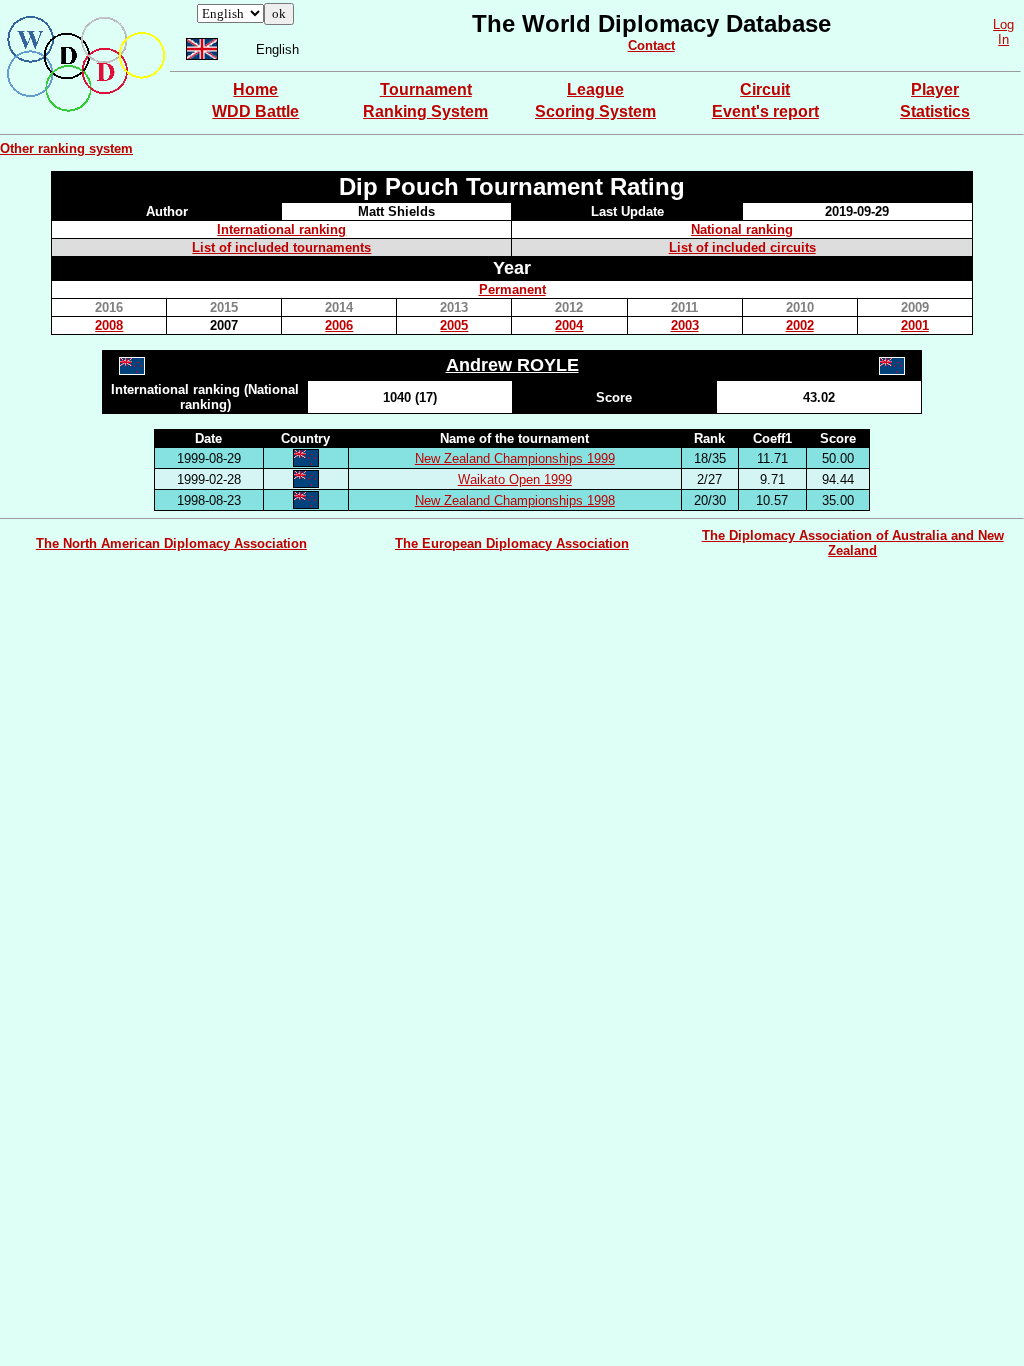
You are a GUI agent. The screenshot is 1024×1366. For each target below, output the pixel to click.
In (1003, 39)
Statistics (935, 111)
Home (255, 89)
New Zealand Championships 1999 (515, 458)
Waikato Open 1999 (515, 479)
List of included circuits (742, 247)
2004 (569, 325)
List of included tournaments (281, 247)
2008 (109, 325)
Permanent (512, 289)
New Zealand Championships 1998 (515, 500)
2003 (685, 325)
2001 (915, 325)
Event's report (765, 111)
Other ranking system (66, 148)
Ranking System (425, 111)
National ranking (742, 229)
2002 (800, 325)
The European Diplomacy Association (512, 543)
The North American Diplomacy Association (171, 543)
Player (935, 89)
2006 (339, 325)
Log (1003, 24)
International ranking (281, 229)
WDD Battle (255, 111)
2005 (454, 325)
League (595, 89)
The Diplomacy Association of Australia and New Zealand (853, 543)
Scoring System (595, 111)
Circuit (765, 89)
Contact (651, 45)
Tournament (426, 89)
